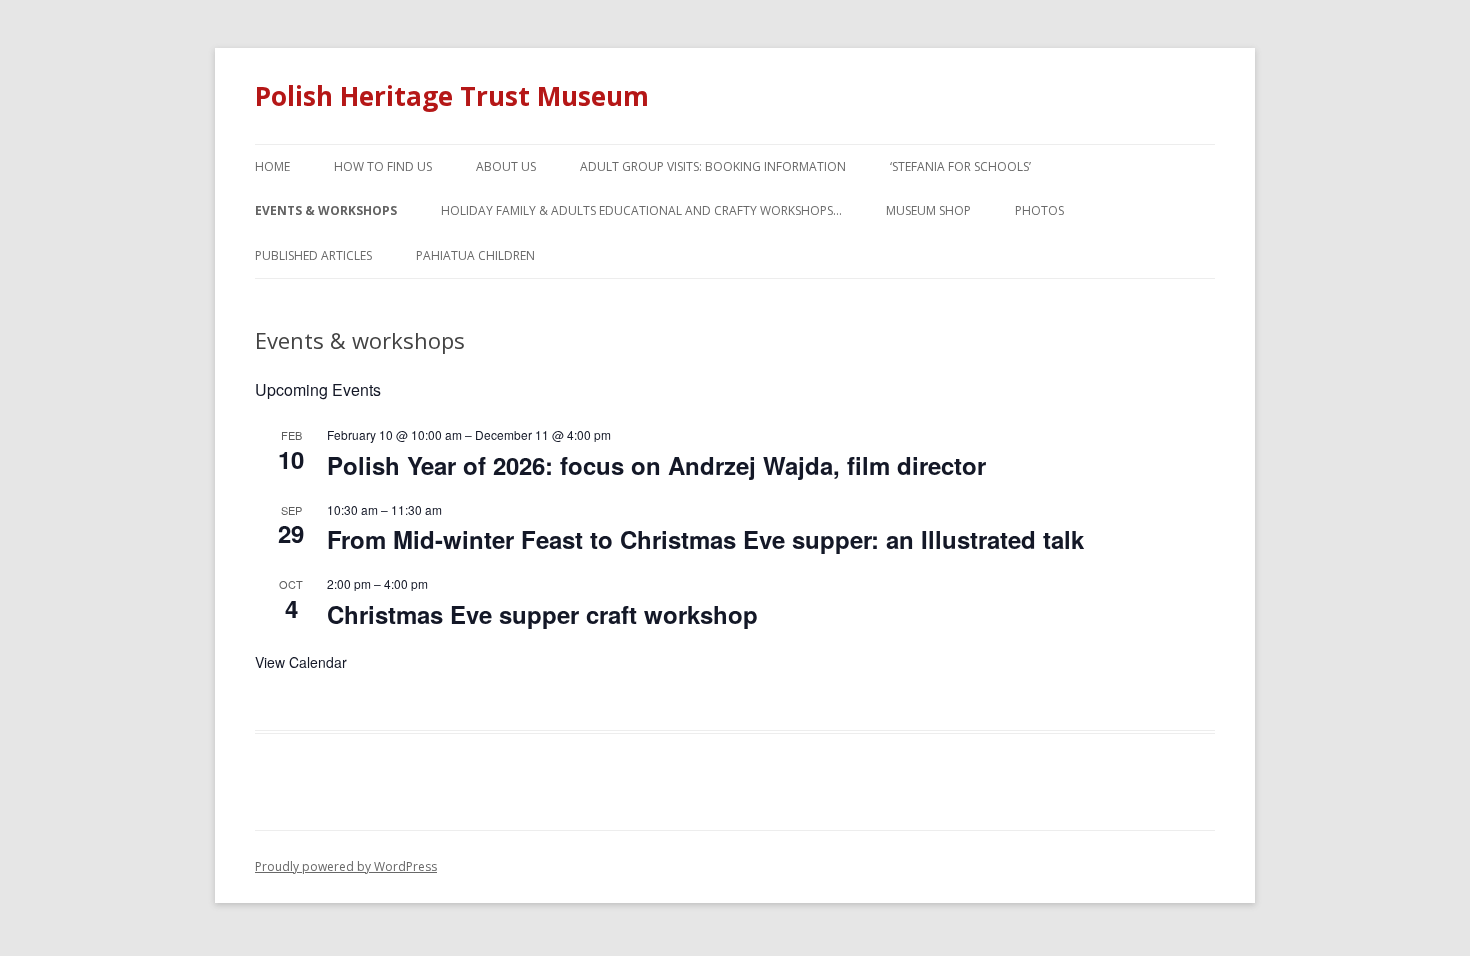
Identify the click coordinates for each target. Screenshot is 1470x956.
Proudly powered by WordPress (346, 866)
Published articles (313, 255)
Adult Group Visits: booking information (713, 166)
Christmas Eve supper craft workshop (542, 614)
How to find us (383, 166)
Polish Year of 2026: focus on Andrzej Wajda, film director (656, 465)
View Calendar (301, 662)
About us (506, 166)
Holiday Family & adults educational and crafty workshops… (641, 210)
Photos (1039, 210)
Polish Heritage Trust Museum (452, 96)
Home (272, 166)
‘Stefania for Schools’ (960, 166)
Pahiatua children (475, 255)
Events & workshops (326, 210)
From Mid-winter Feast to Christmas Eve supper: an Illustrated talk (705, 539)
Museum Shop (928, 210)
